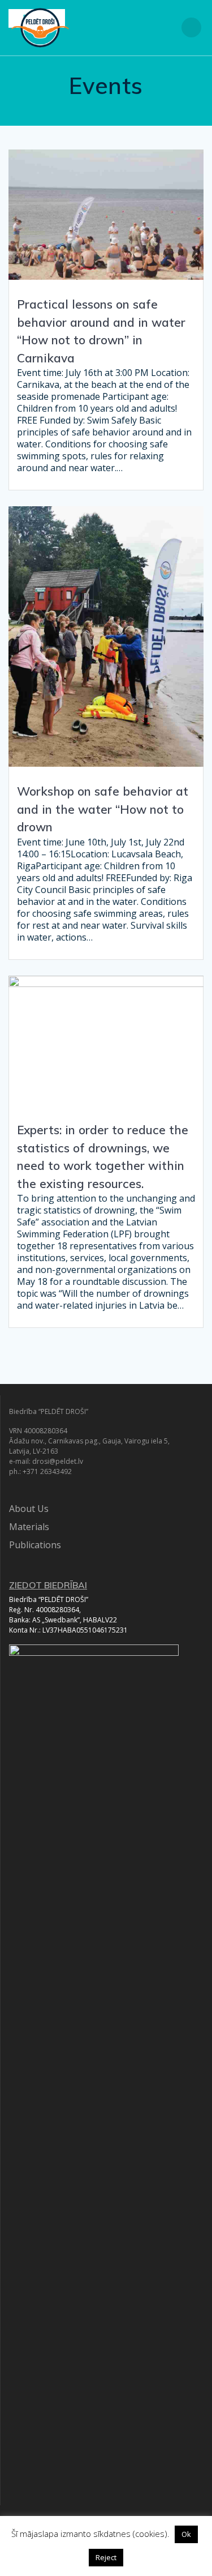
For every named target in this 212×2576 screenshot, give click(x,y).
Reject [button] (106, 2557)
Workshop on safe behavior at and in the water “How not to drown (103, 809)
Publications (35, 1545)
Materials (29, 1527)
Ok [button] (186, 2534)
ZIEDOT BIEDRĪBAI (48, 1585)
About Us (29, 1509)
